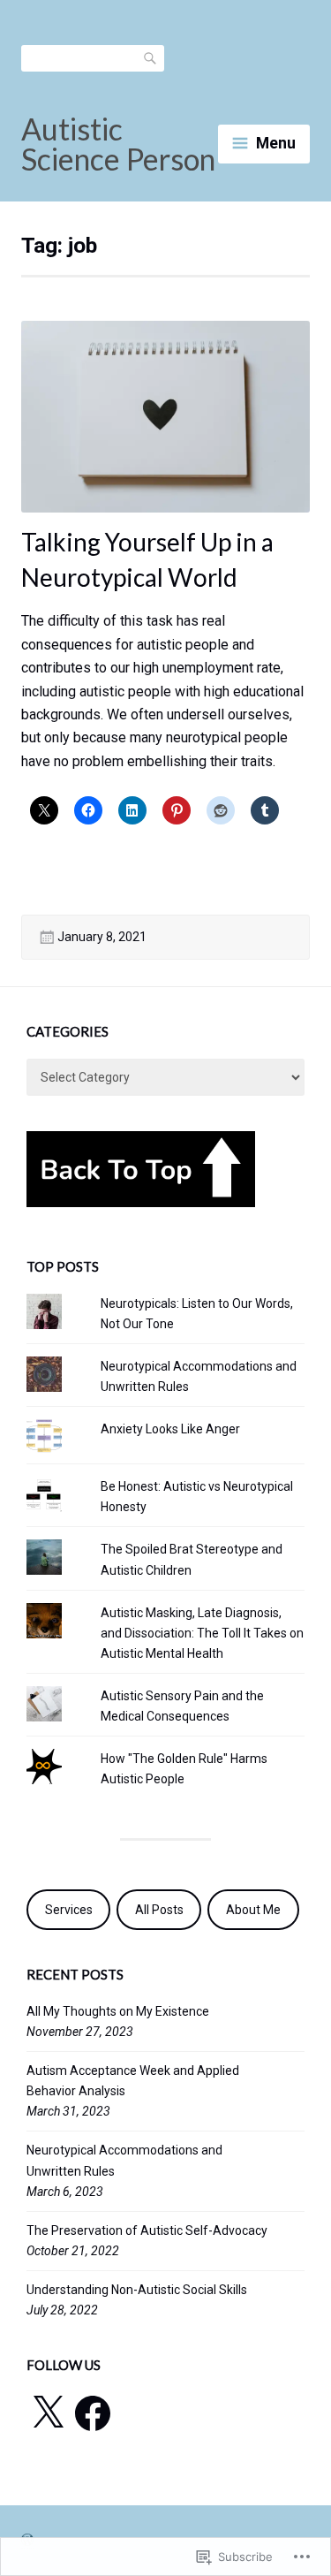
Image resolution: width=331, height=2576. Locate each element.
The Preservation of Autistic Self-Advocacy (147, 2230)
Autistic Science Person (118, 144)
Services (69, 1910)
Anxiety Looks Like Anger (170, 1429)
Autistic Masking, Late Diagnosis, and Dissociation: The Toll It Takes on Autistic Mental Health (202, 1633)
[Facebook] (93, 2413)
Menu (276, 143)
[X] (48, 2413)
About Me (253, 1910)
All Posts (159, 1910)
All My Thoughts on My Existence (118, 2011)
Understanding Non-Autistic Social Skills (137, 2290)
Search (151, 57)
